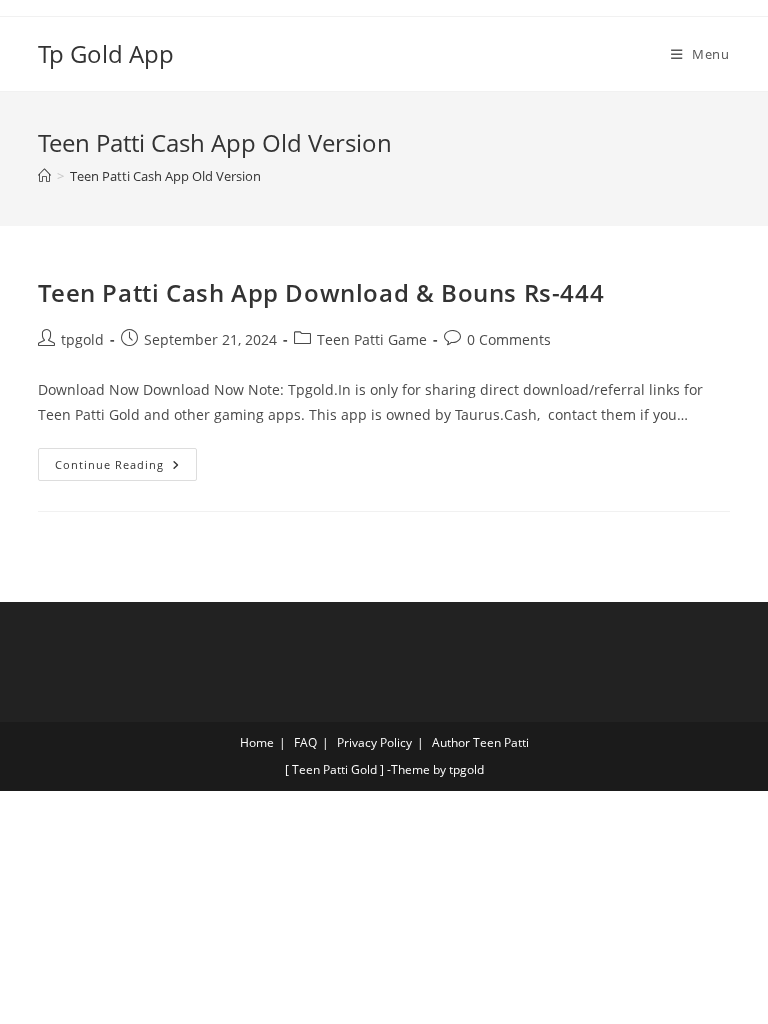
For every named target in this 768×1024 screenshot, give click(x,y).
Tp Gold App (106, 53)
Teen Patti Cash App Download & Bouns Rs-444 (321, 292)
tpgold (82, 339)
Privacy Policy (374, 742)
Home (257, 742)
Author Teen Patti (480, 742)
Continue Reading (126, 460)
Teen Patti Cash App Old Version (165, 176)
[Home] (44, 176)
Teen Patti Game (372, 339)
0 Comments (509, 339)
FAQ (305, 742)
